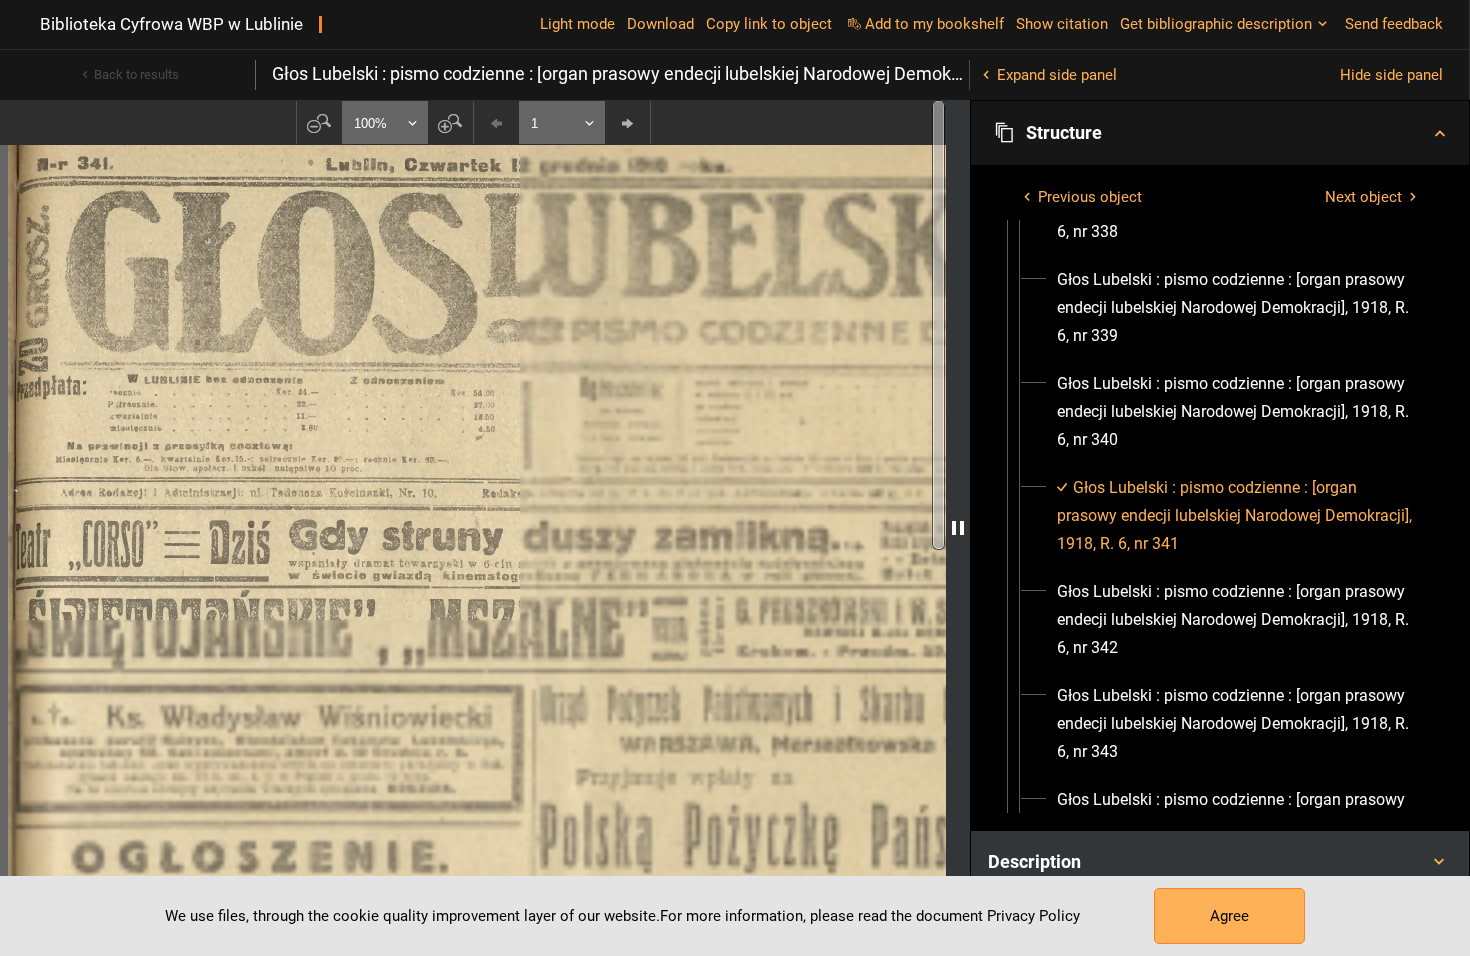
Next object (1363, 197)
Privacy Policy (1033, 916)
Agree (1229, 916)
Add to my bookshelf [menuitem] (934, 24)
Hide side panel (1391, 75)
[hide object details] (958, 528)
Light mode (577, 24)
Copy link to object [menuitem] (769, 24)
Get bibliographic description (1216, 24)
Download (660, 24)
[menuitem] (1238, 308)
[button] (1220, 133)
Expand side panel (1057, 75)
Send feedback (1394, 24)
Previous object (1090, 197)
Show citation (1062, 24)
